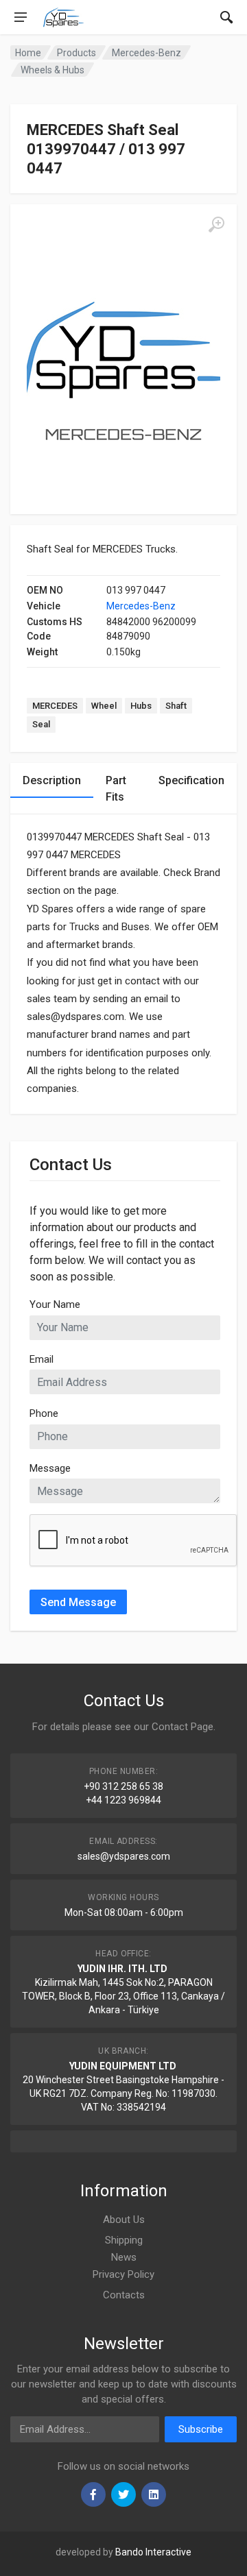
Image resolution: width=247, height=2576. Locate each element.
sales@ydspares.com (124, 1856)
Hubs (141, 706)
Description (52, 780)
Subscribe (201, 2429)
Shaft (176, 706)
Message (50, 1468)
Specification (191, 780)
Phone (44, 1413)
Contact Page (183, 1727)
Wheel (104, 706)
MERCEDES (55, 706)
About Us (124, 2220)
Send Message (78, 1602)
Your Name (55, 1304)
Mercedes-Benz (141, 606)
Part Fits (116, 789)
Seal (41, 724)
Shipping (124, 2240)
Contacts (124, 2295)
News (124, 2257)
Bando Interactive (153, 2552)
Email (42, 1359)
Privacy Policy (123, 2274)
